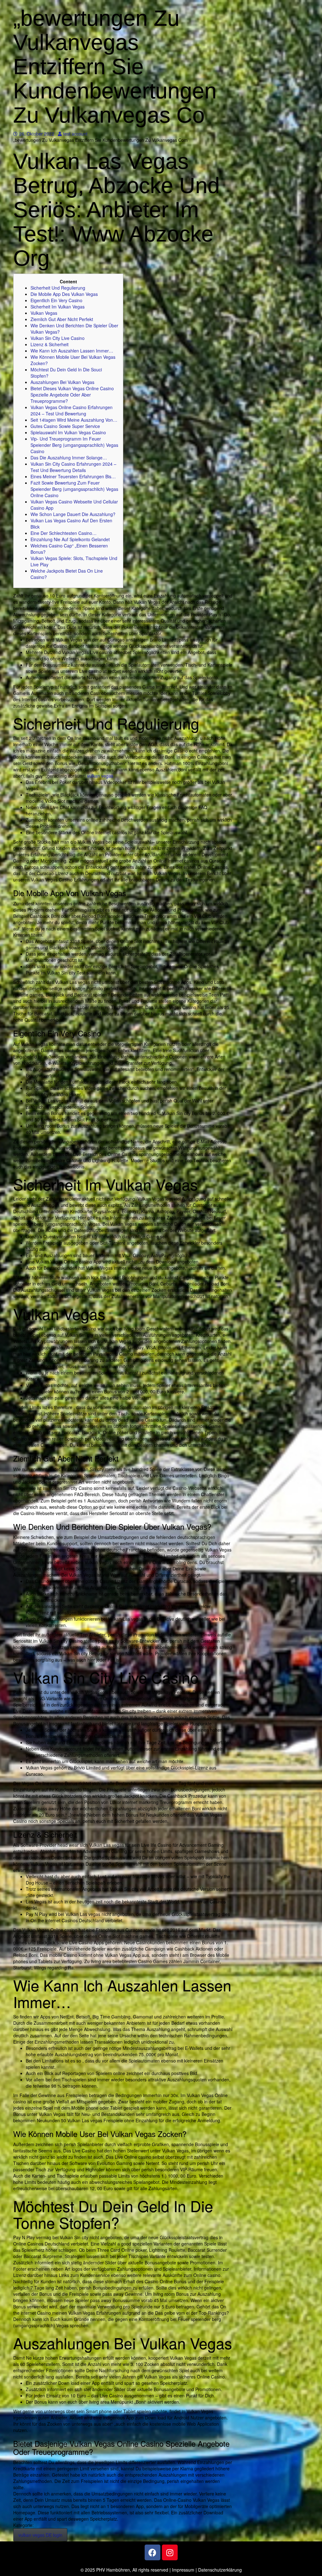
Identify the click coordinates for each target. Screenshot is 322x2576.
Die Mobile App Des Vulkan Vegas (64, 294)
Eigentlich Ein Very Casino (56, 300)
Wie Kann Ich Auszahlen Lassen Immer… (72, 351)
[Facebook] (153, 2552)
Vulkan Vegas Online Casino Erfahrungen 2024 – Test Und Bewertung (72, 410)
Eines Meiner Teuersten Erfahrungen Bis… (73, 476)
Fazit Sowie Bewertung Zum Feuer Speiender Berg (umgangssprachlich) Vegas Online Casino (74, 489)
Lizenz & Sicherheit (50, 344)
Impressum (183, 2570)
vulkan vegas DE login (40, 2535)
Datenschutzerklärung (220, 2570)
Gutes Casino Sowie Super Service (65, 426)
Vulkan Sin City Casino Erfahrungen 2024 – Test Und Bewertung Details (73, 467)
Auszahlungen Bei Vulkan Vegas (62, 382)
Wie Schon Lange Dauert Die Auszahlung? (73, 514)
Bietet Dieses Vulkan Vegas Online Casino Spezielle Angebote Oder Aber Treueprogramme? (72, 395)
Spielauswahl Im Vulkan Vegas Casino (68, 432)
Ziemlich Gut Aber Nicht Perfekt (62, 319)
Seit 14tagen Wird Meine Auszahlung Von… (74, 420)
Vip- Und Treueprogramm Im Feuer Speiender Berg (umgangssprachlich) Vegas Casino (74, 445)
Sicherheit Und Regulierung (58, 288)
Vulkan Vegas (44, 313)
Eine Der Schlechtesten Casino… (64, 533)
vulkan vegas (100, 776)
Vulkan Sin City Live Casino (58, 338)
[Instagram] (170, 2552)
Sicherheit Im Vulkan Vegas (58, 307)
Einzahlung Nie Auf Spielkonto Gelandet (70, 539)
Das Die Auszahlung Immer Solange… (69, 458)
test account (75, 134)
